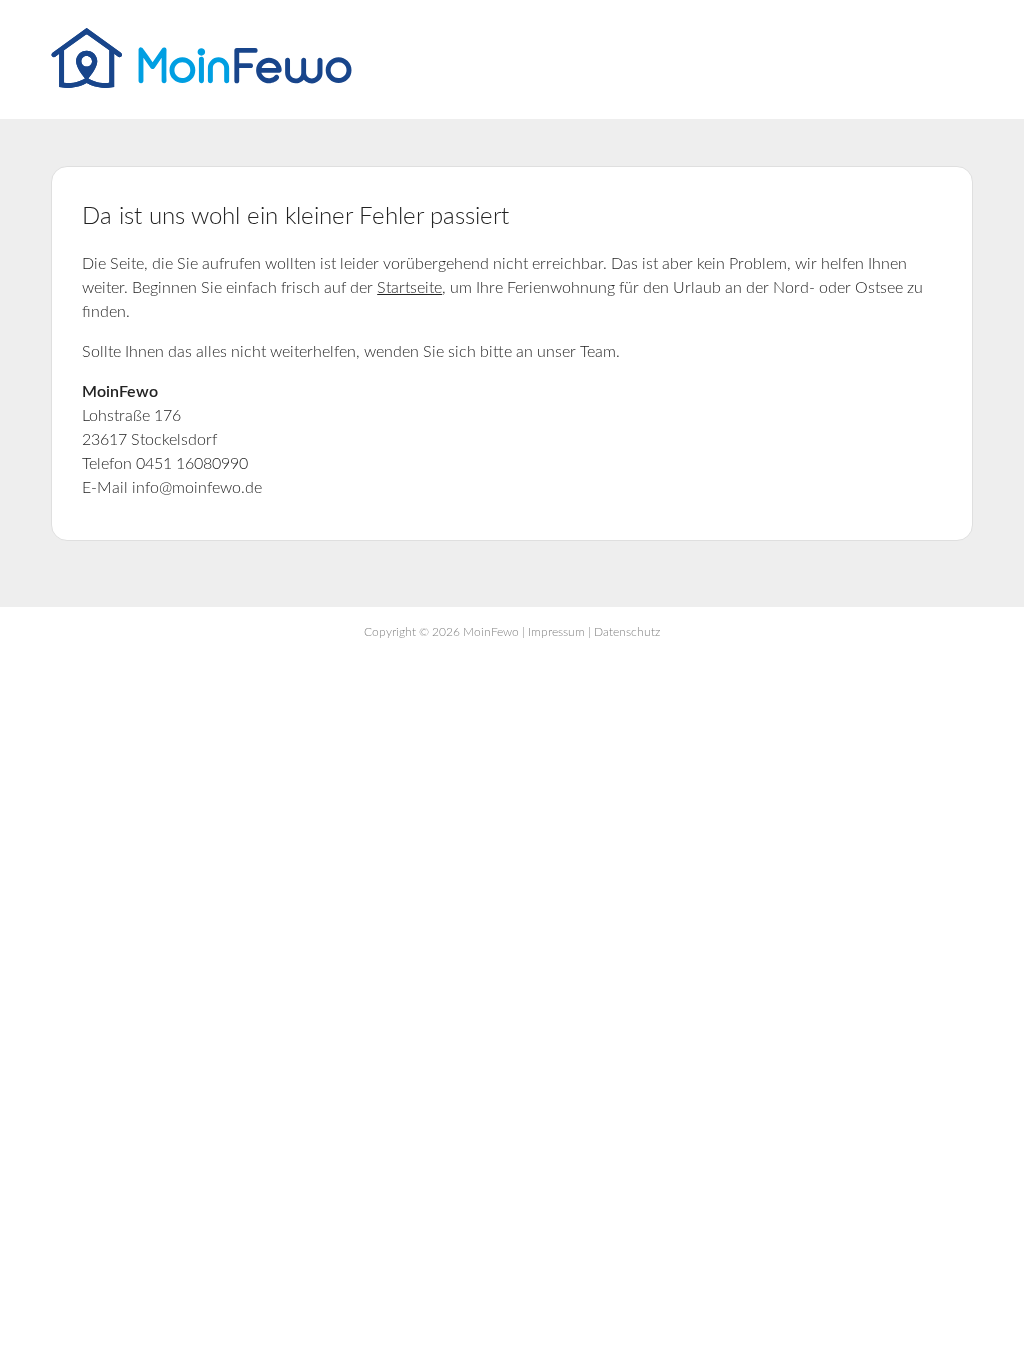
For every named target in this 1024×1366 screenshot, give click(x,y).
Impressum (556, 632)
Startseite (409, 288)
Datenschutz (627, 632)
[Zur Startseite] (201, 83)
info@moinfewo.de (197, 488)
